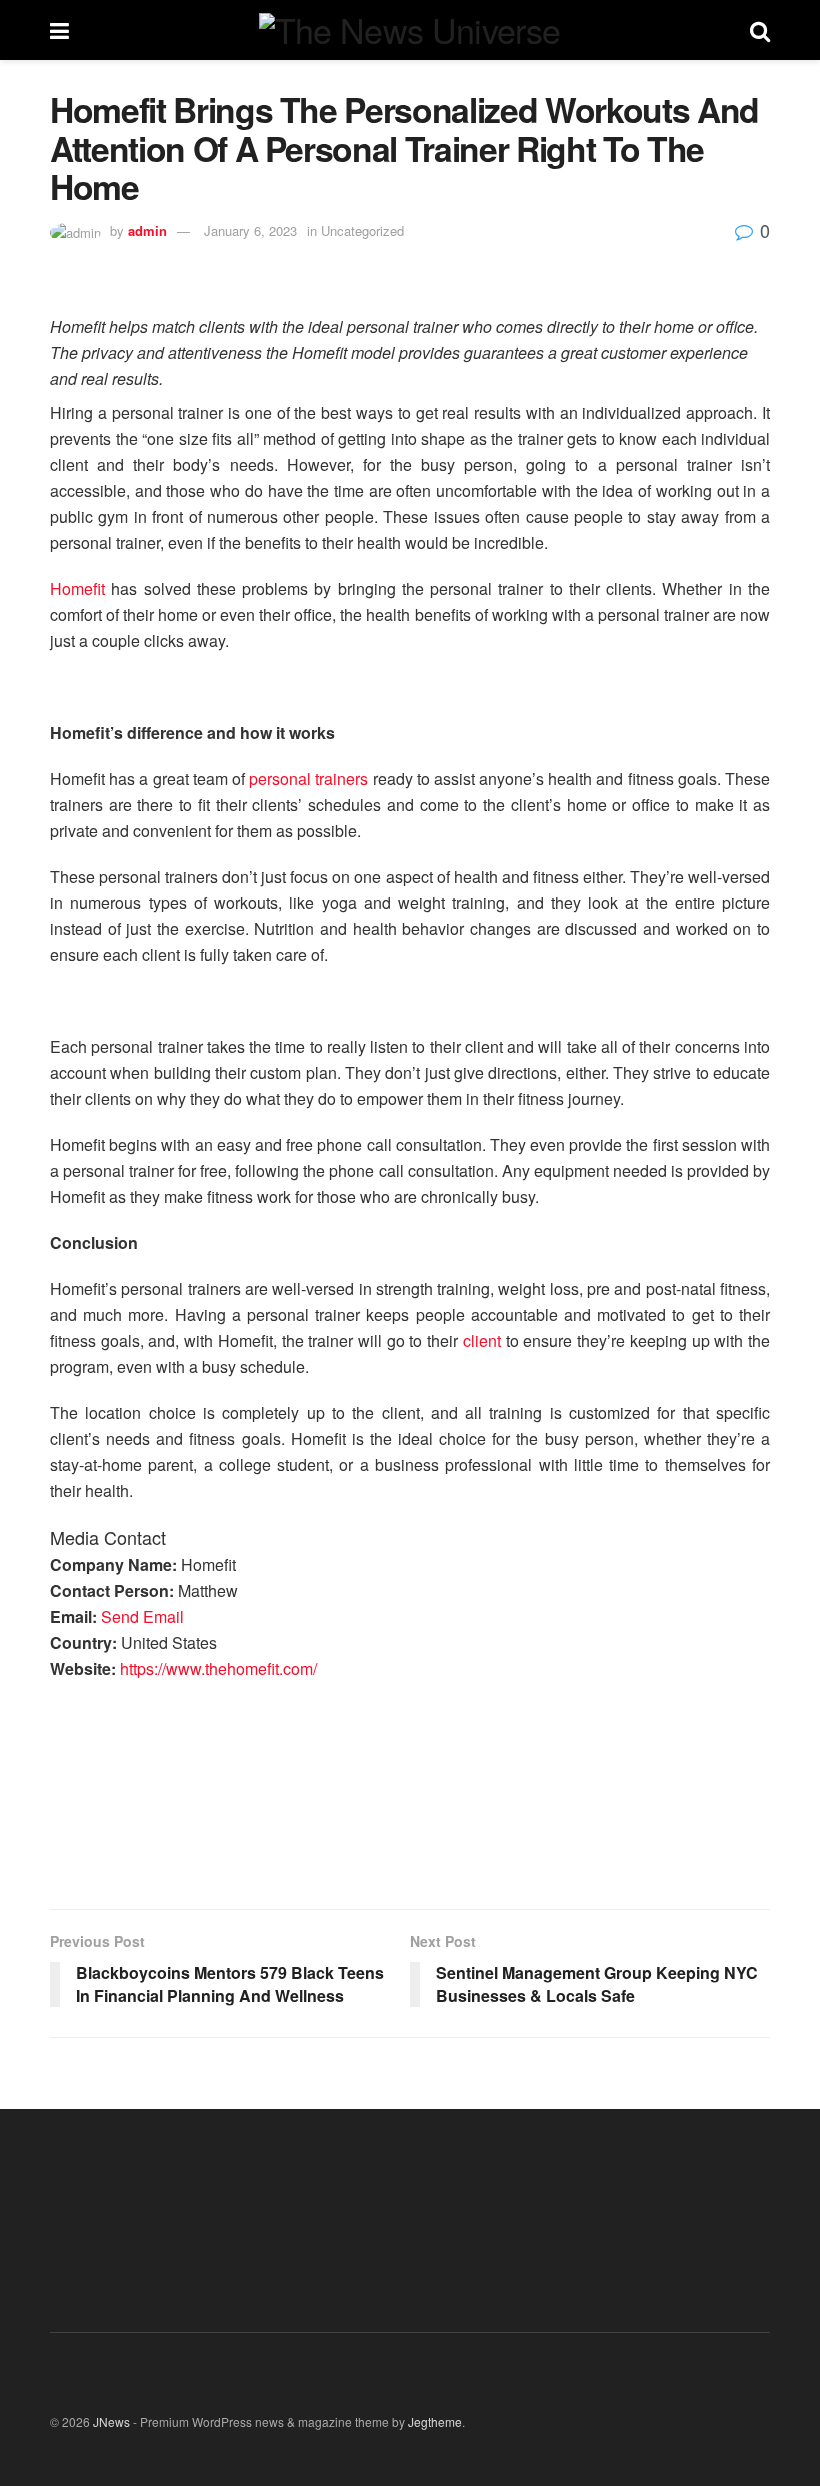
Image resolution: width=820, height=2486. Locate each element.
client (482, 1340)
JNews (111, 2421)
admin (147, 230)
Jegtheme (435, 2421)
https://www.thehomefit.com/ (218, 1668)
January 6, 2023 (250, 230)
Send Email (142, 1616)
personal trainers (308, 778)
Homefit (77, 588)
